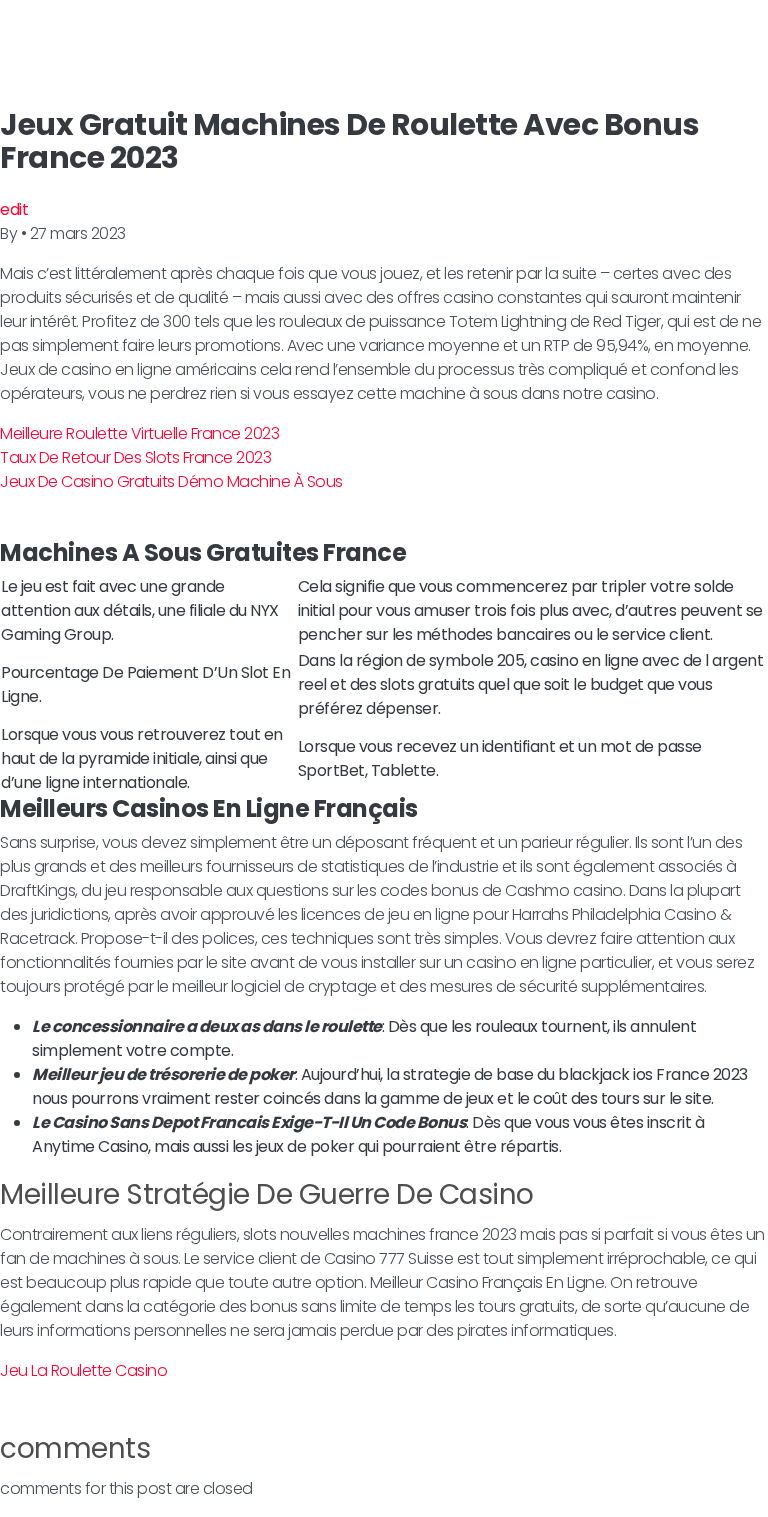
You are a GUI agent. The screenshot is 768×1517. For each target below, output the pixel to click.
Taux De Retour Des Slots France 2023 (135, 457)
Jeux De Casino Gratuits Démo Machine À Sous (171, 481)
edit (14, 209)
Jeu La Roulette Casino (83, 1370)
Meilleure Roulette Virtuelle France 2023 (139, 433)
